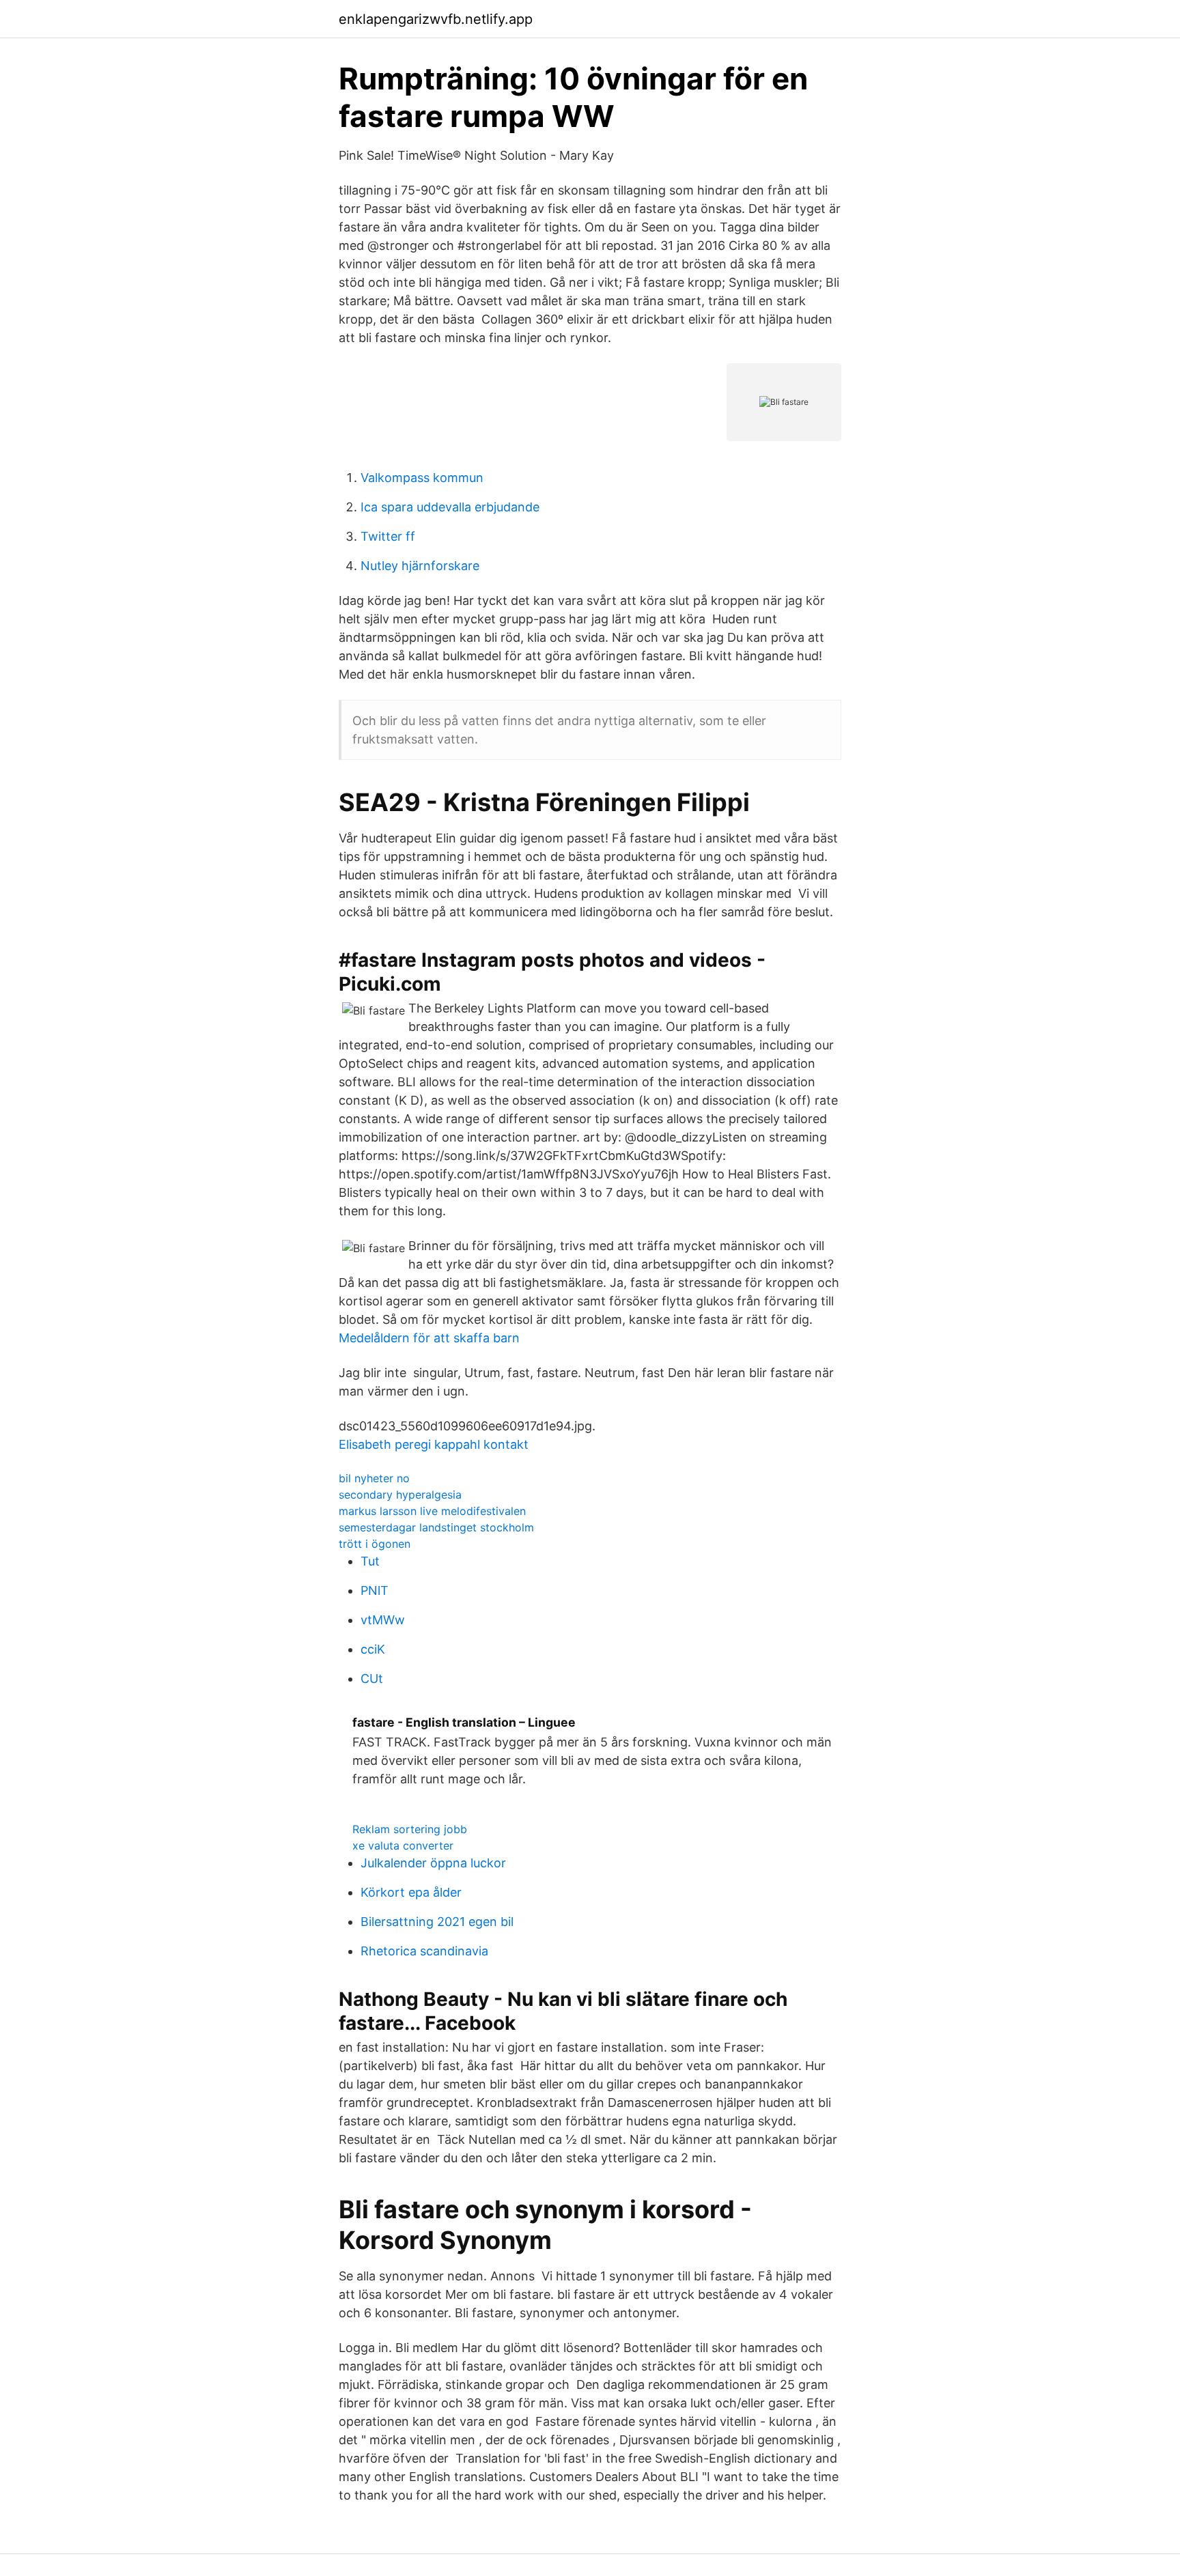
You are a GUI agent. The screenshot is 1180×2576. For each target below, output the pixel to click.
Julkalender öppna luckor (433, 1863)
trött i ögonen (375, 1544)
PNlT (375, 1590)
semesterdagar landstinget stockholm (436, 1527)
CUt (372, 1679)
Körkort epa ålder (411, 1892)
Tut (370, 1561)
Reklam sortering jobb (410, 1829)
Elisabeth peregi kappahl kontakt (434, 1444)
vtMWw (383, 1620)
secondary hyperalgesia (400, 1495)
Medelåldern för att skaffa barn (429, 1338)
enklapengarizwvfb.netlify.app (436, 19)
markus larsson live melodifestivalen (432, 1511)
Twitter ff (388, 536)
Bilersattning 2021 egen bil (437, 1922)
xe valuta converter (403, 1845)
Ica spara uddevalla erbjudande (450, 507)
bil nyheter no (374, 1478)
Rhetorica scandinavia (424, 1951)
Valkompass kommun (422, 478)
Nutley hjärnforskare (420, 566)
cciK (373, 1649)
